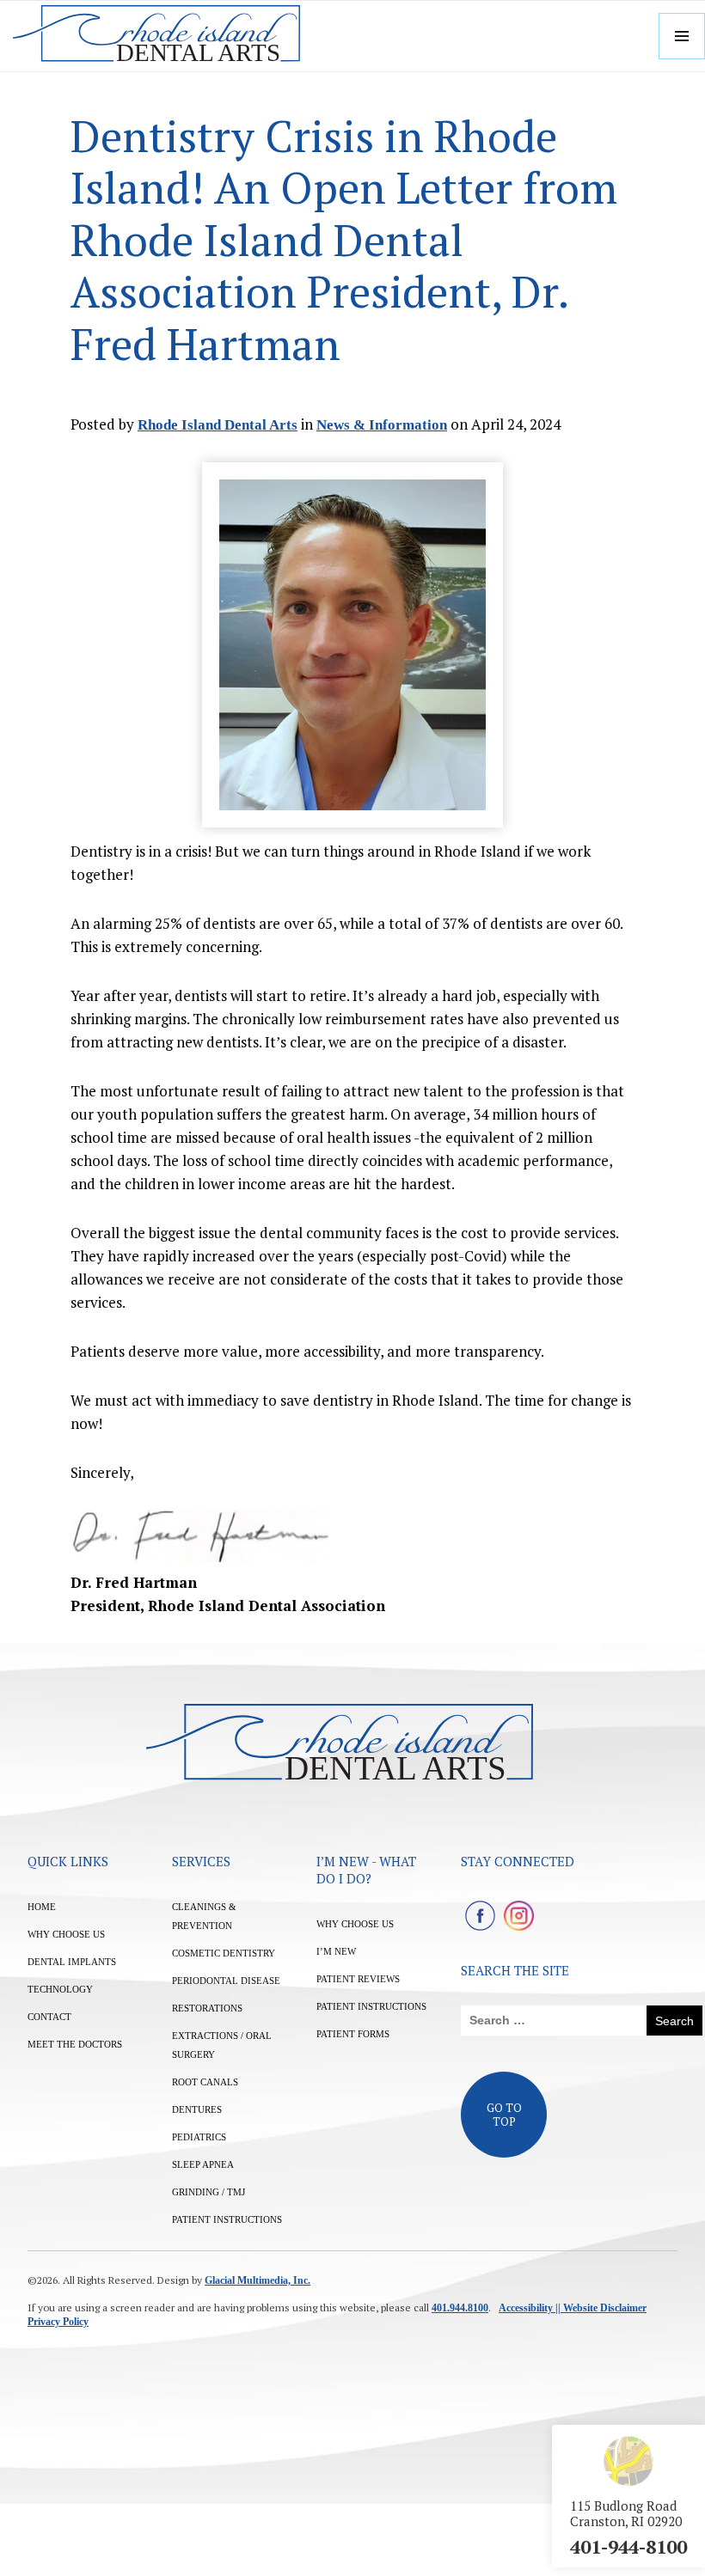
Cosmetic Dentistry (224, 1953)
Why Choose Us (66, 1934)
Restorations (207, 2008)
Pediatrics (199, 2137)
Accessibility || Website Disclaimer (573, 2308)
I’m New (336, 1951)
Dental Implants (72, 1962)
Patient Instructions (227, 2219)
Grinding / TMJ (208, 2192)
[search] (554, 2021)
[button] (682, 36)
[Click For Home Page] (156, 36)
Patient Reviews (358, 1979)
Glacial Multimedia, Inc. (257, 2280)
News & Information (382, 425)
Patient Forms (353, 2034)
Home (42, 1907)
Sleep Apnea (203, 2164)
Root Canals (205, 2082)
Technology (60, 1989)
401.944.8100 (460, 2308)
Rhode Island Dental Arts (218, 425)
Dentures (197, 2109)
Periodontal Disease (226, 1981)
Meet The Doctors (75, 2044)
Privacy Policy (58, 2322)
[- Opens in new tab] (480, 1916)
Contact (49, 2017)
